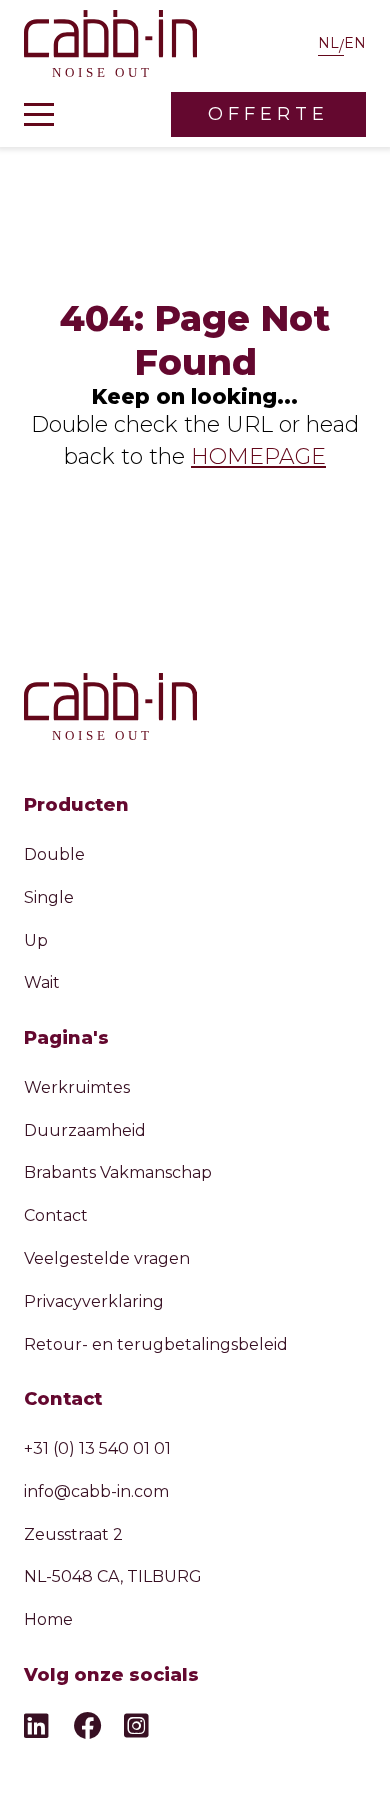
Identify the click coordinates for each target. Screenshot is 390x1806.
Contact (56, 1215)
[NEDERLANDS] (331, 46)
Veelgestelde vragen (107, 1258)
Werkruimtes (77, 1087)
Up (36, 940)
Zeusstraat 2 (73, 1534)
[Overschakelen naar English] (355, 46)
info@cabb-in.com (96, 1491)
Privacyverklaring (94, 1301)
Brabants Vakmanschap (118, 1172)
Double (54, 854)
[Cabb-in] (110, 46)
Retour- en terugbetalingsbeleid (156, 1344)
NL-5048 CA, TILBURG (113, 1576)
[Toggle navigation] (39, 115)
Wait (42, 982)
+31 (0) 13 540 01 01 (97, 1448)
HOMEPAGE (258, 456)
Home (48, 1619)
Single (49, 897)
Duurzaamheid (85, 1130)
